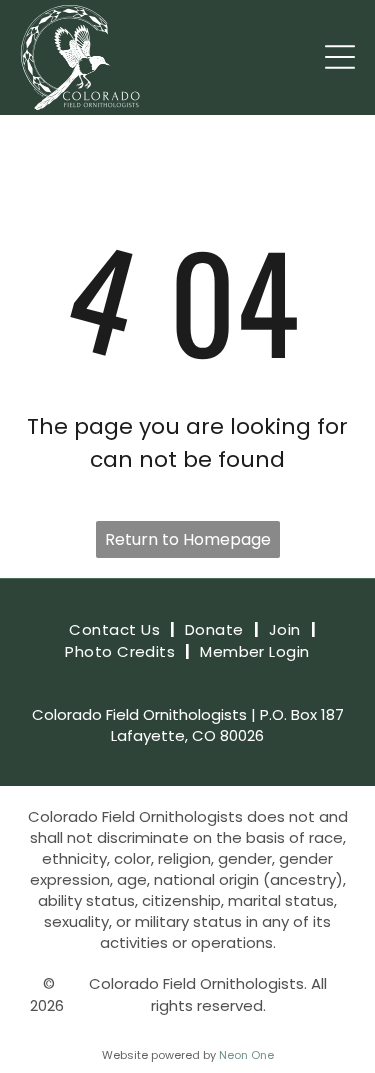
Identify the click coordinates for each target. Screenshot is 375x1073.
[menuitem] (117, 630)
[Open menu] (340, 57)
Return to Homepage (188, 539)
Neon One (246, 1055)
